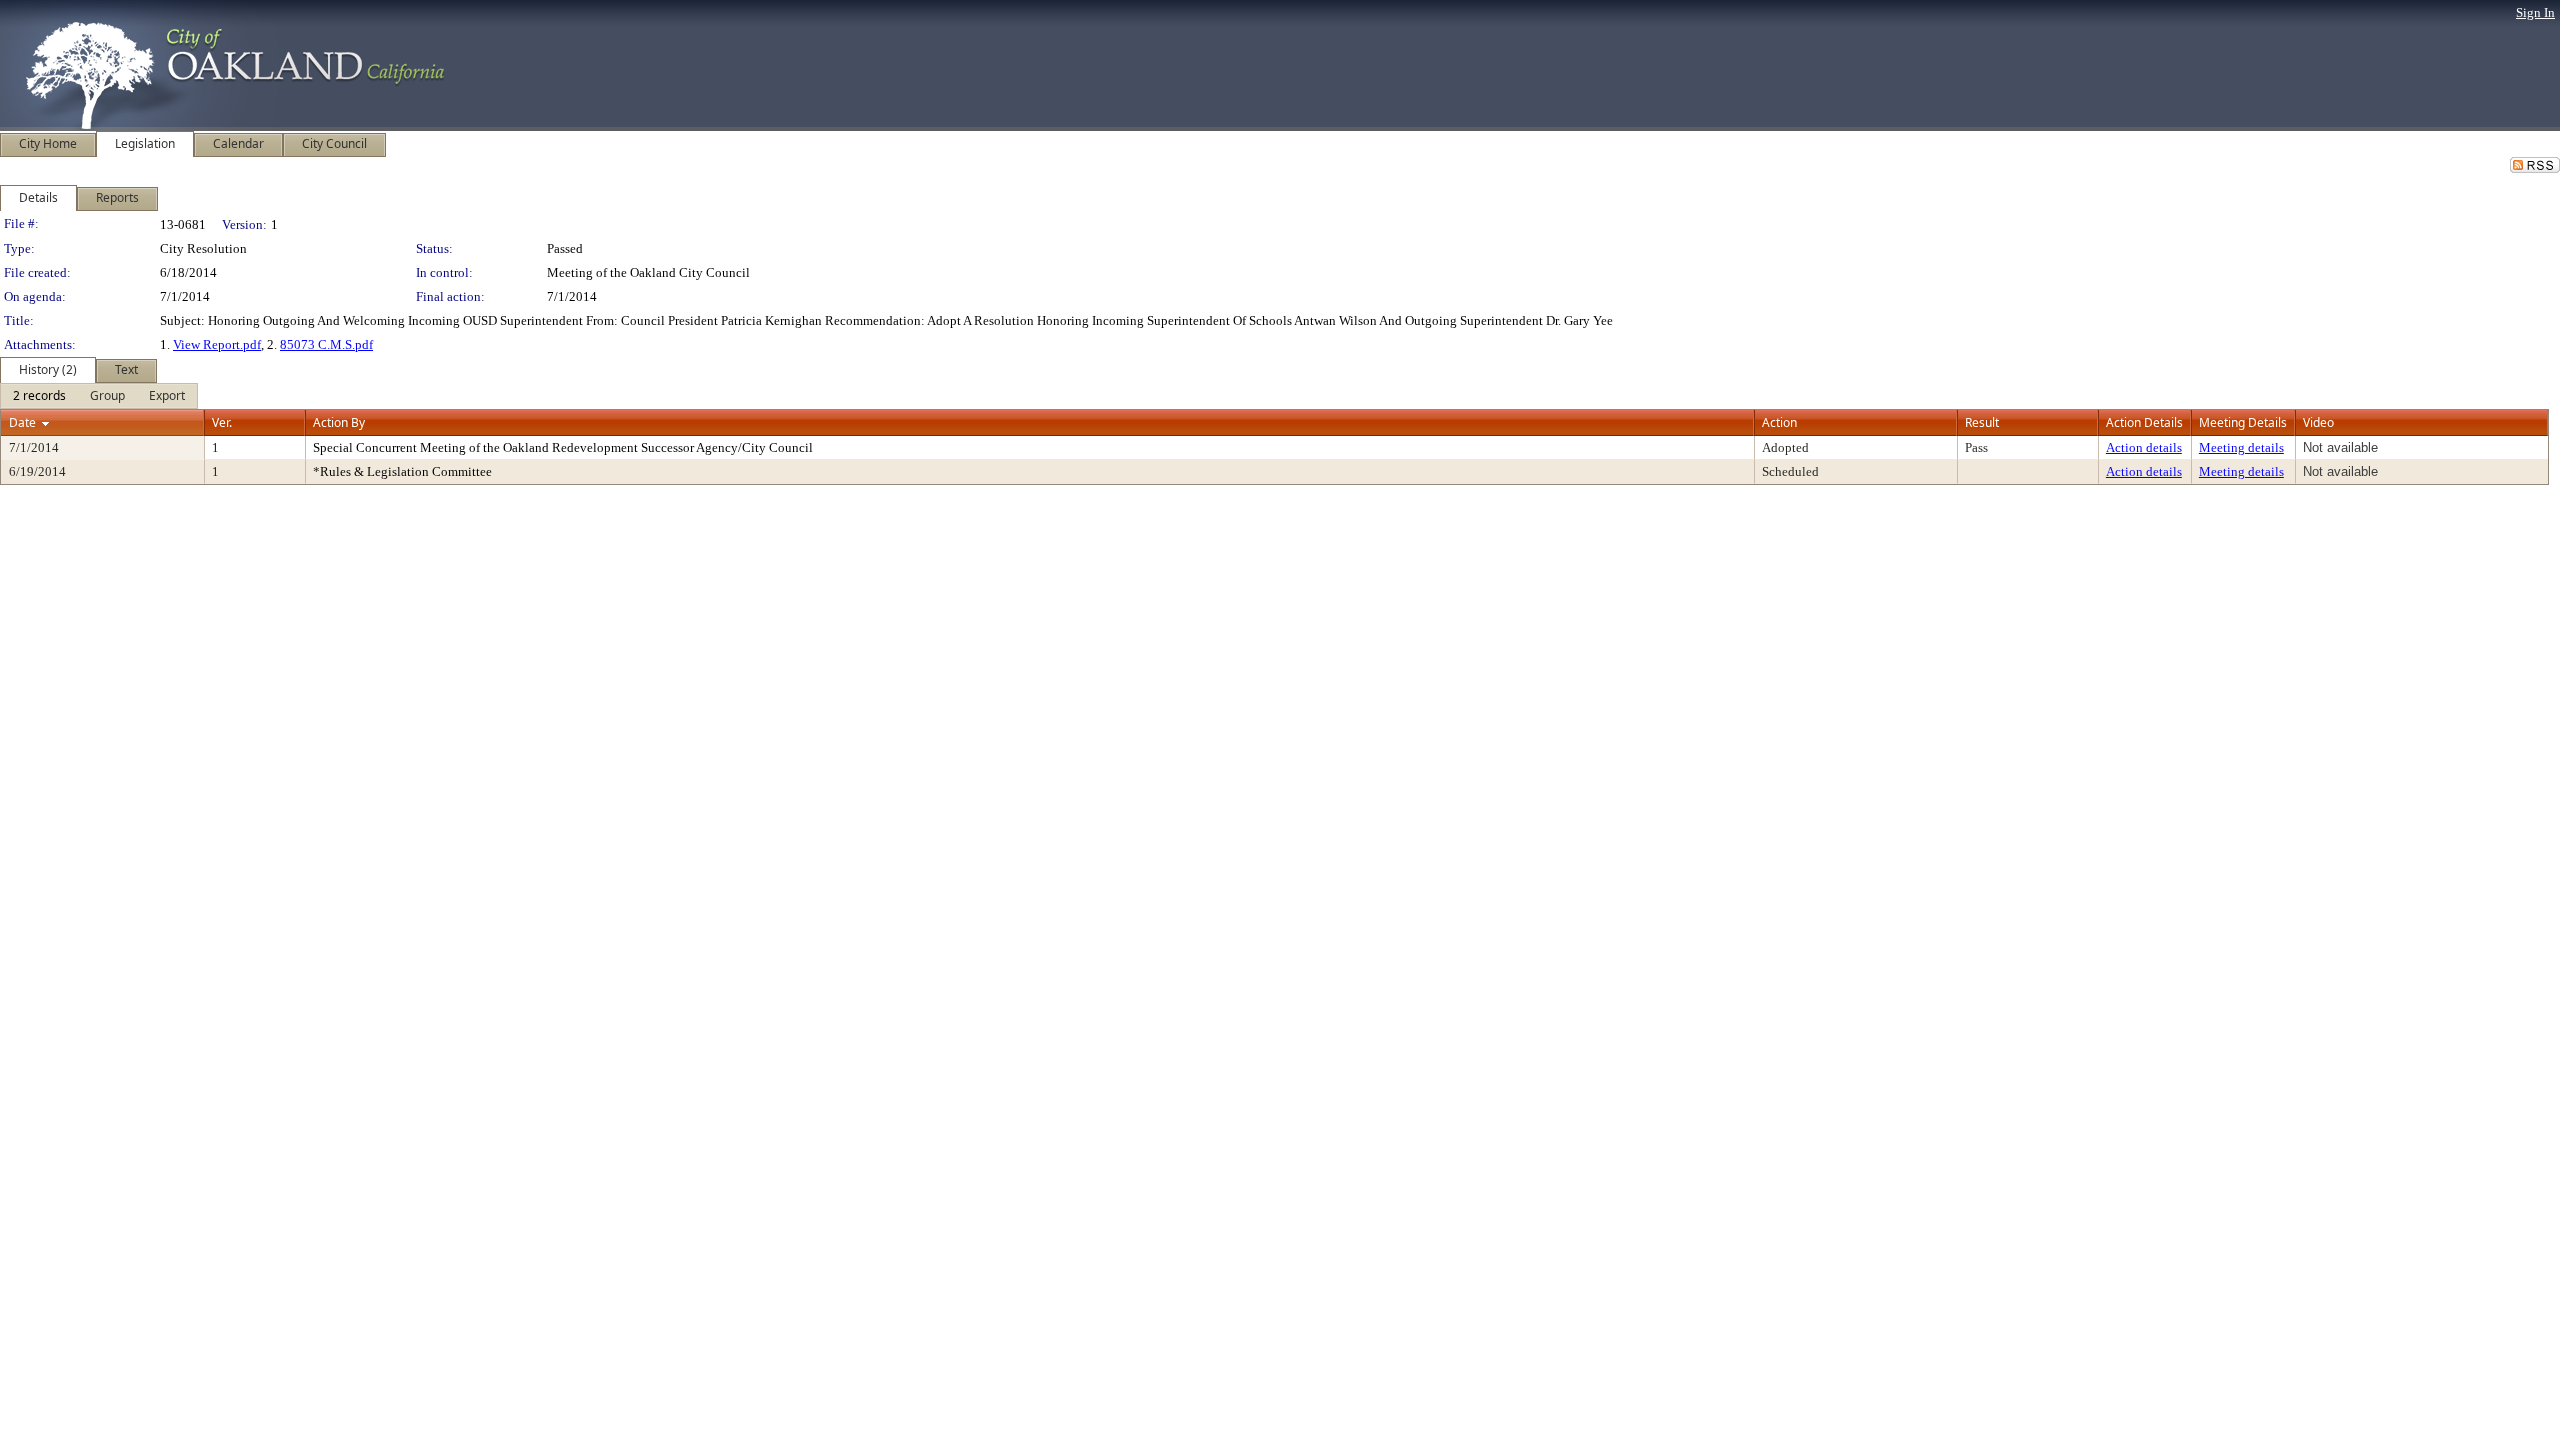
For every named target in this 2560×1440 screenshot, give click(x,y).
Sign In (2535, 12)
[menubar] (99, 396)
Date (22, 422)
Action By (339, 422)
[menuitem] (39, 396)
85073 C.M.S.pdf (326, 344)
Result (1982, 422)
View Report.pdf (217, 344)
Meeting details (2241, 447)
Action (1779, 422)
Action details (2144, 447)
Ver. (222, 422)
